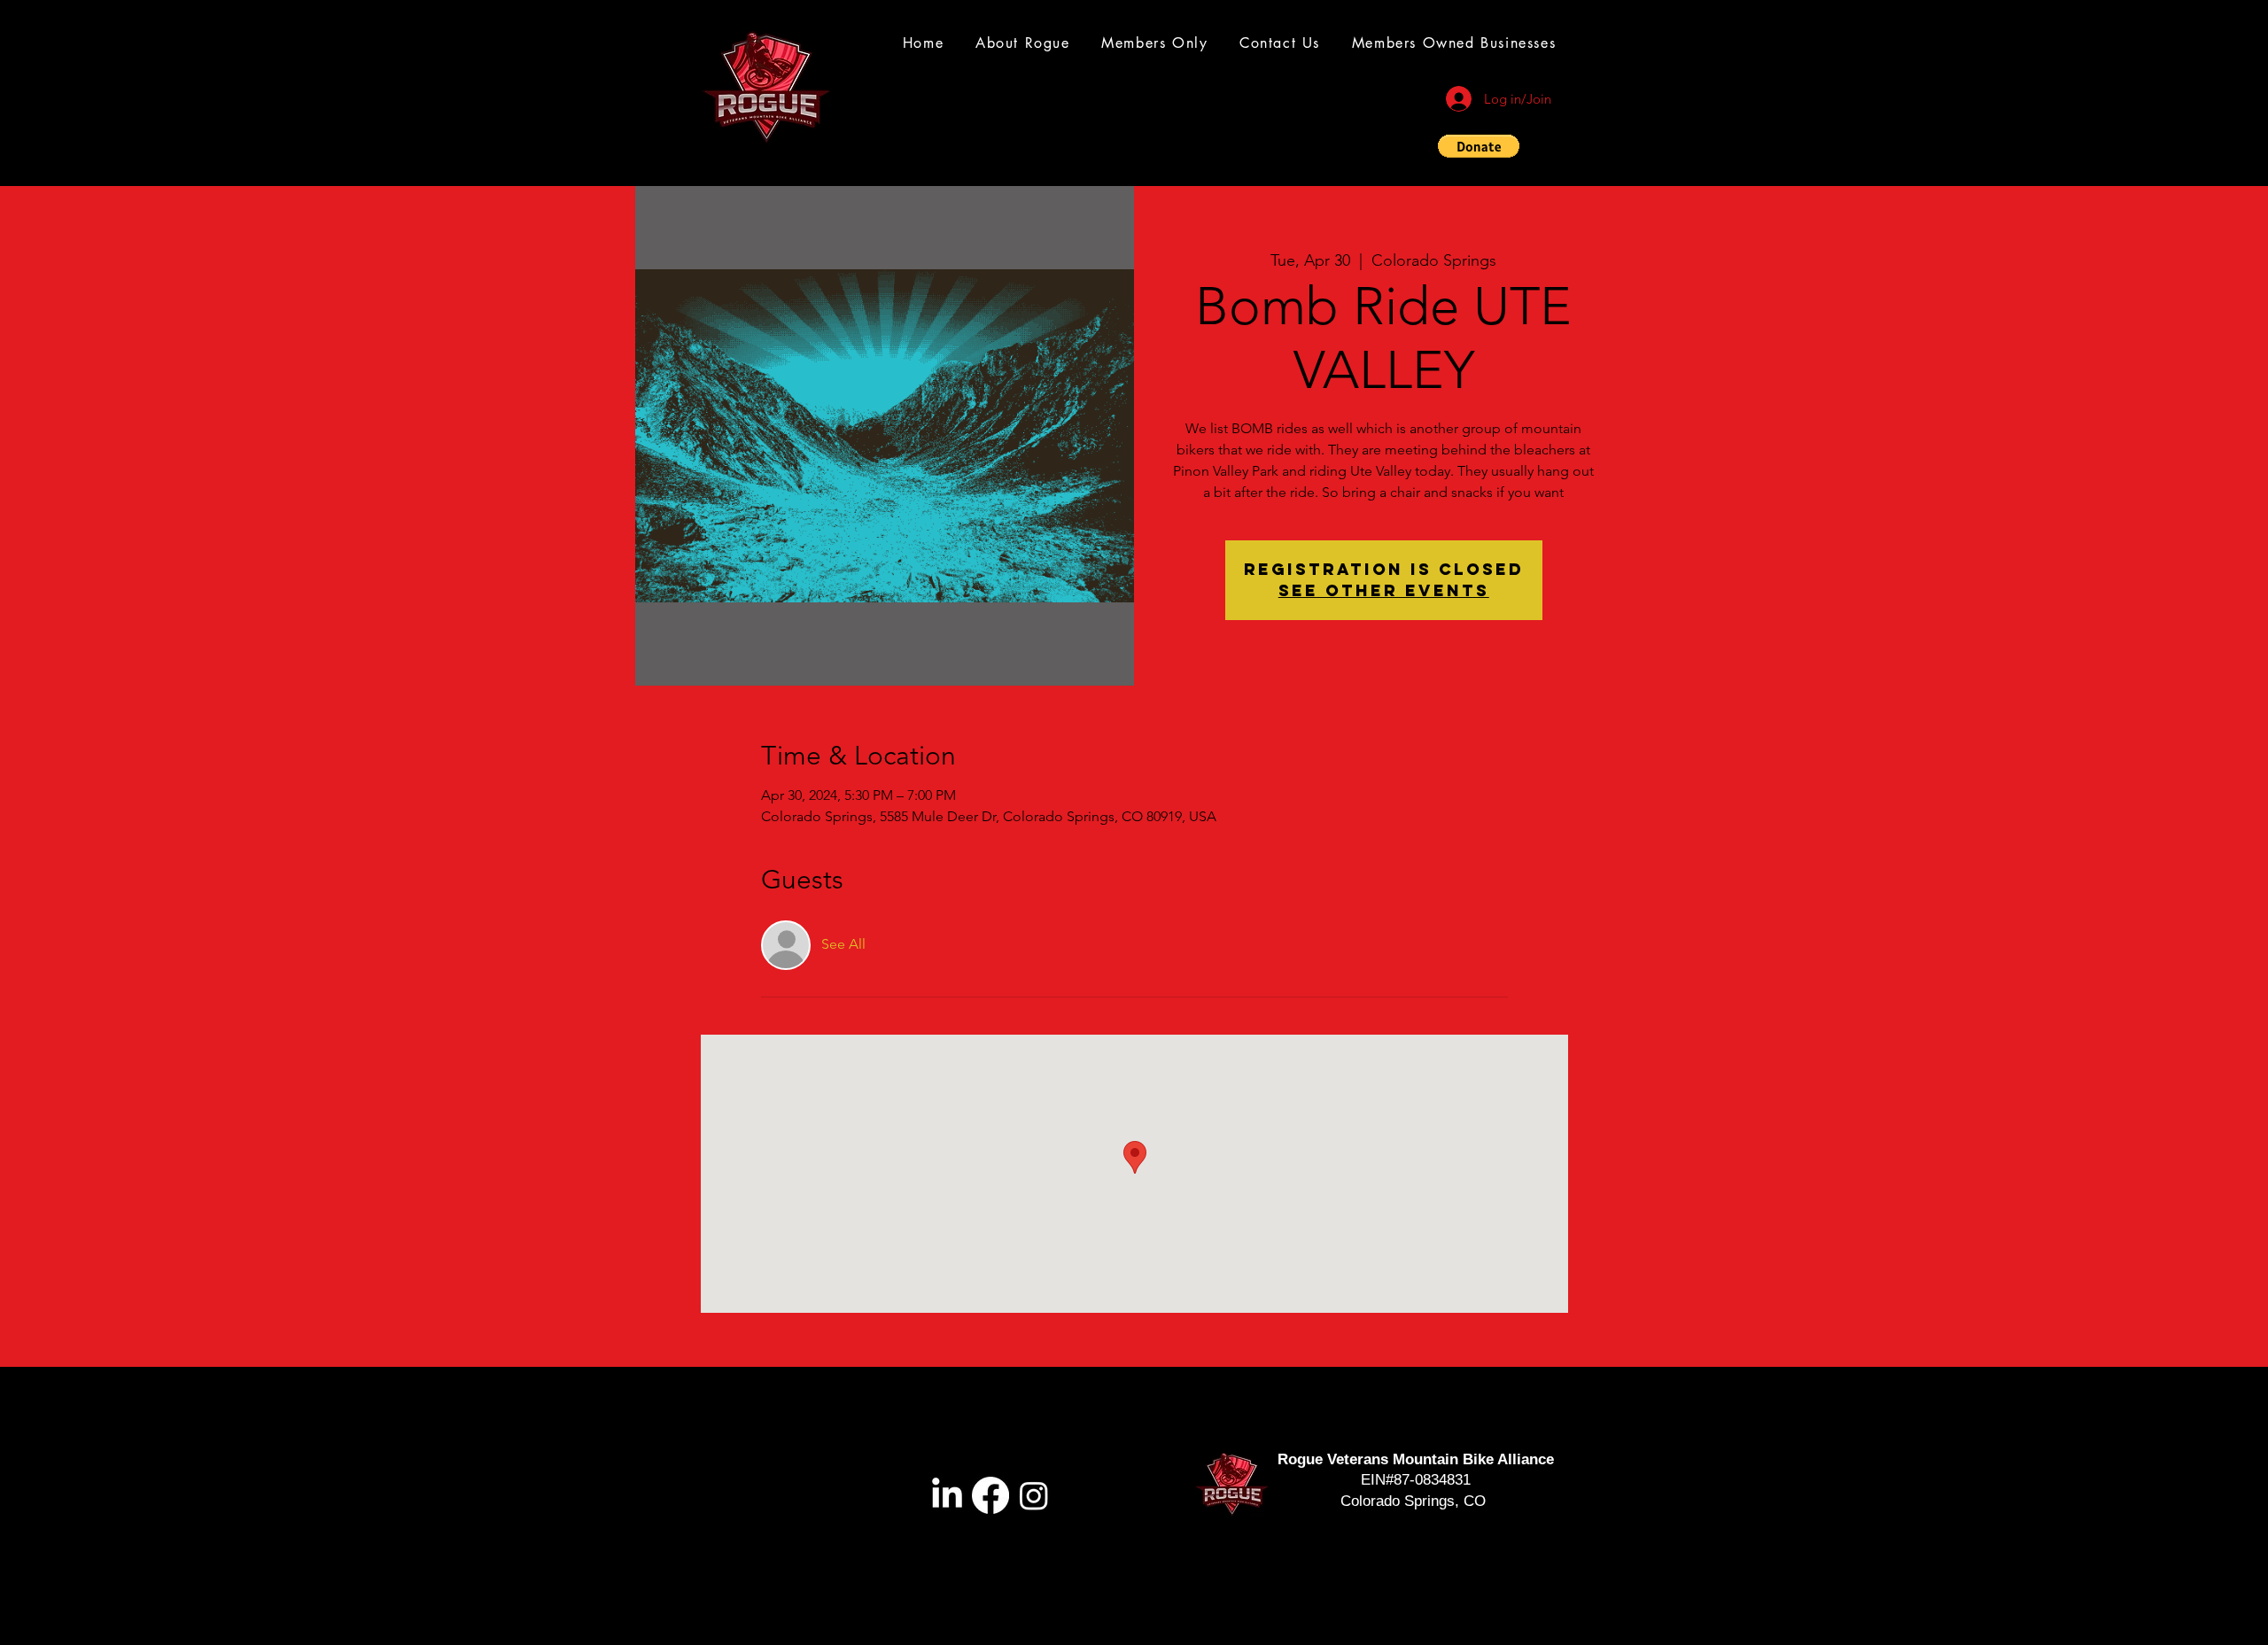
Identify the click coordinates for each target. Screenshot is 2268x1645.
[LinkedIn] (947, 1495)
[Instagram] (1034, 1495)
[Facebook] (990, 1495)
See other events (1384, 590)
